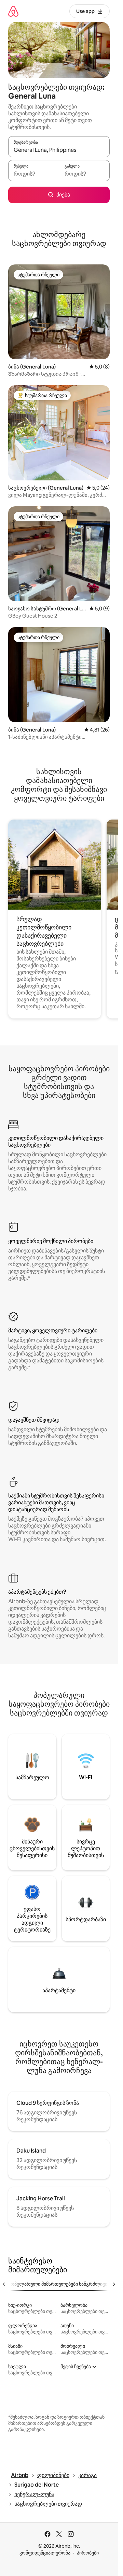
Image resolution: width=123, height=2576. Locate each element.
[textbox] (33, 174)
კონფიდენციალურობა (45, 2553)
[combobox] (59, 150)
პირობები (88, 2553)
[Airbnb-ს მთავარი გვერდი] (13, 11)
